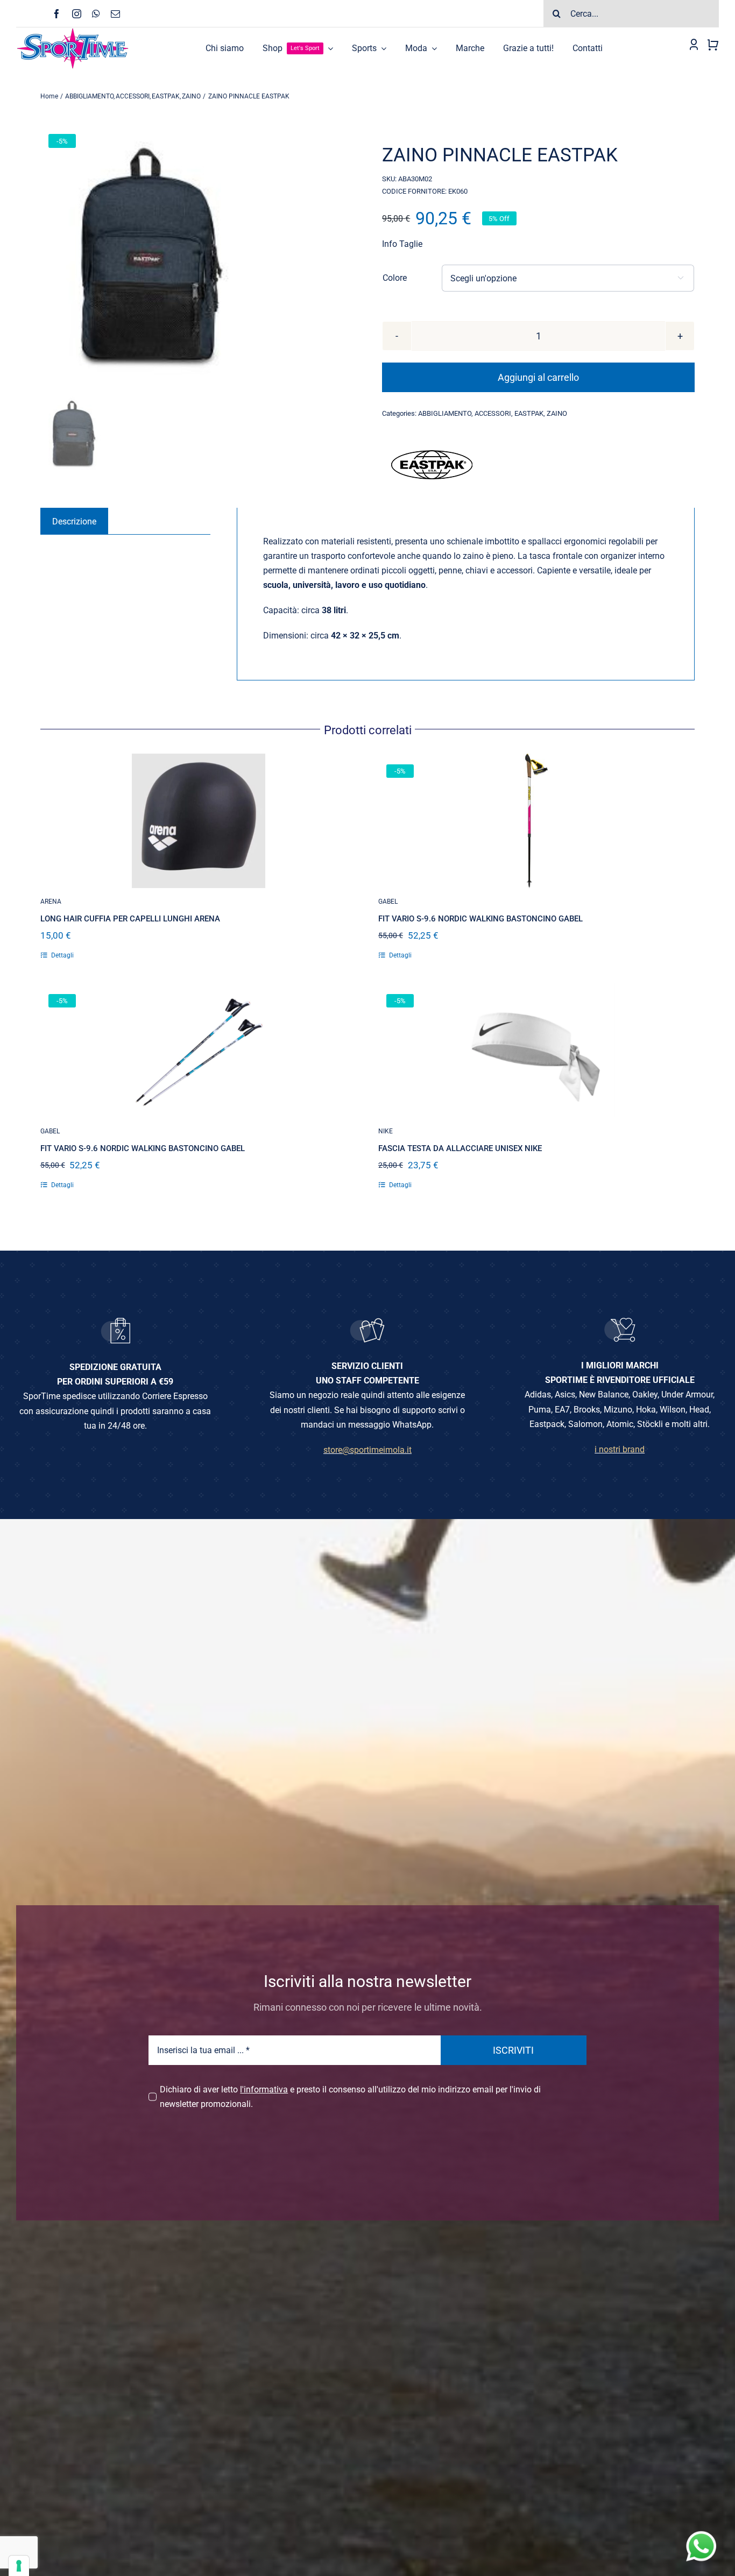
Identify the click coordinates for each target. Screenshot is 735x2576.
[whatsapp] (96, 14)
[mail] (115, 14)
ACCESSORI (493, 413)
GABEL (388, 902)
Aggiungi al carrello (538, 377)
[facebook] (57, 14)
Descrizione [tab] (74, 521)
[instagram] (77, 14)
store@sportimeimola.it (367, 1450)
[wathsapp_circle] (700, 2532)
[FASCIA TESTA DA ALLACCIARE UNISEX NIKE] (536, 1051)
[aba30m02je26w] (197, 258)
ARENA (51, 902)
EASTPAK (529, 413)
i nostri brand (620, 1449)
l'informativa (264, 2089)
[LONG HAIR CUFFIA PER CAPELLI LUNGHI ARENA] (199, 821)
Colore (395, 278)
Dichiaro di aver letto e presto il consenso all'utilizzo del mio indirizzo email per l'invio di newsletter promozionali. (350, 2097)
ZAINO (557, 413)
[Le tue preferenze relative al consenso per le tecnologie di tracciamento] (19, 2566)
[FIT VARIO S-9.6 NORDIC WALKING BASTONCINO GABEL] (536, 821)
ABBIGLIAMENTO (445, 413)
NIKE (386, 1131)
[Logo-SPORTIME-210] (73, 31)
